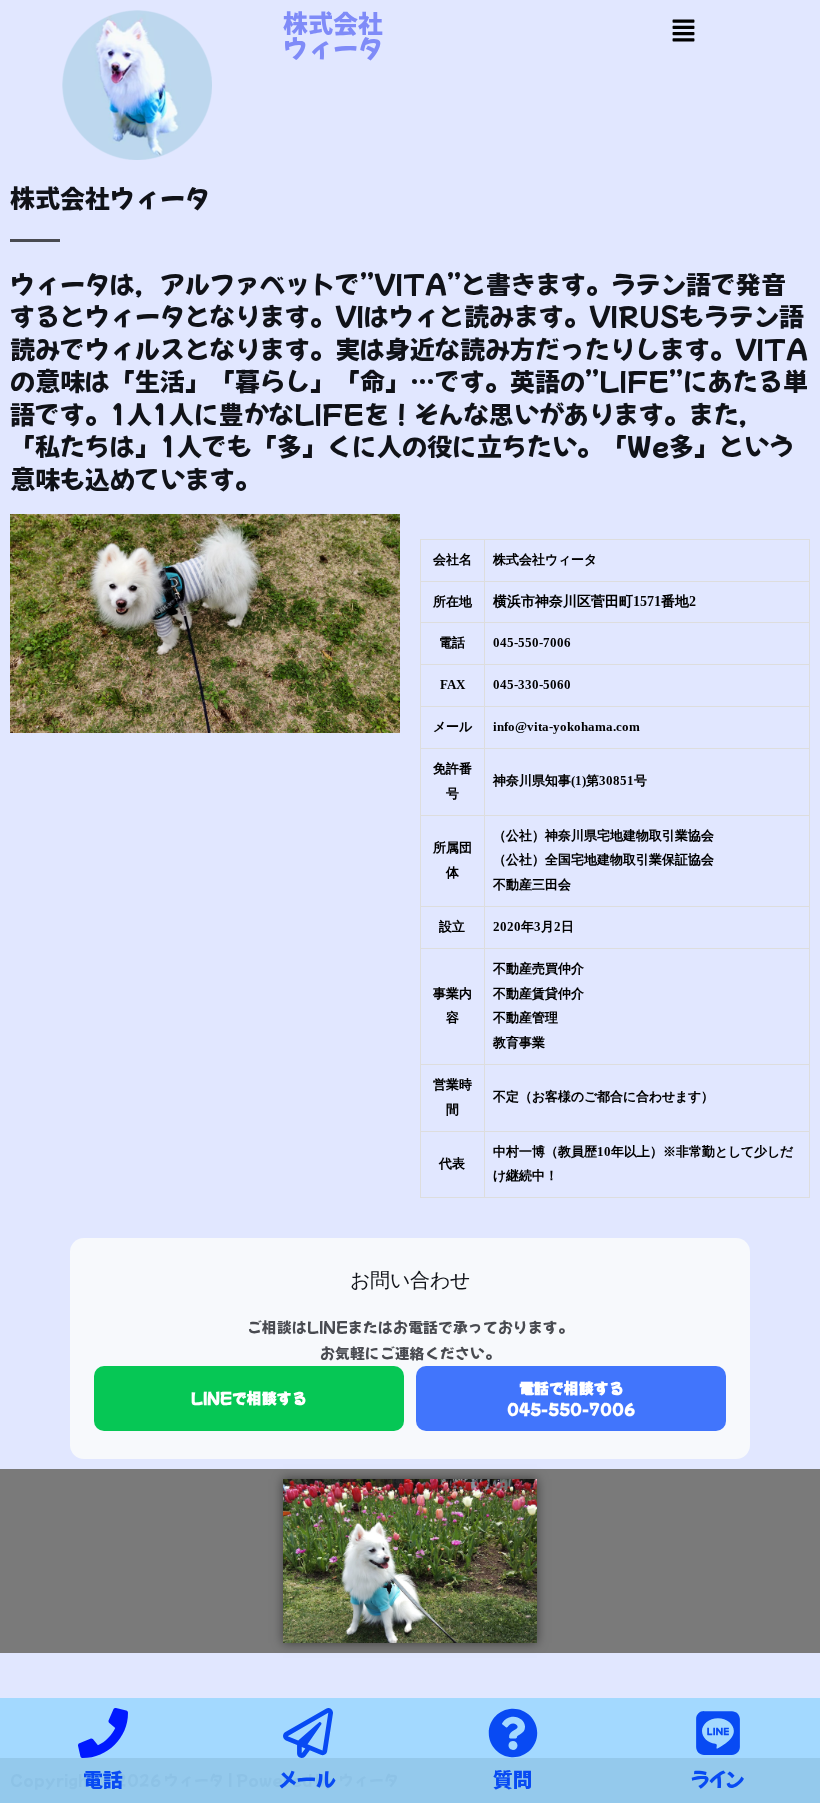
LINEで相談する (249, 1397)
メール (307, 1778)
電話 (103, 1778)
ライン (717, 1778)
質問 (513, 1778)
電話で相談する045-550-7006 (571, 1397)
